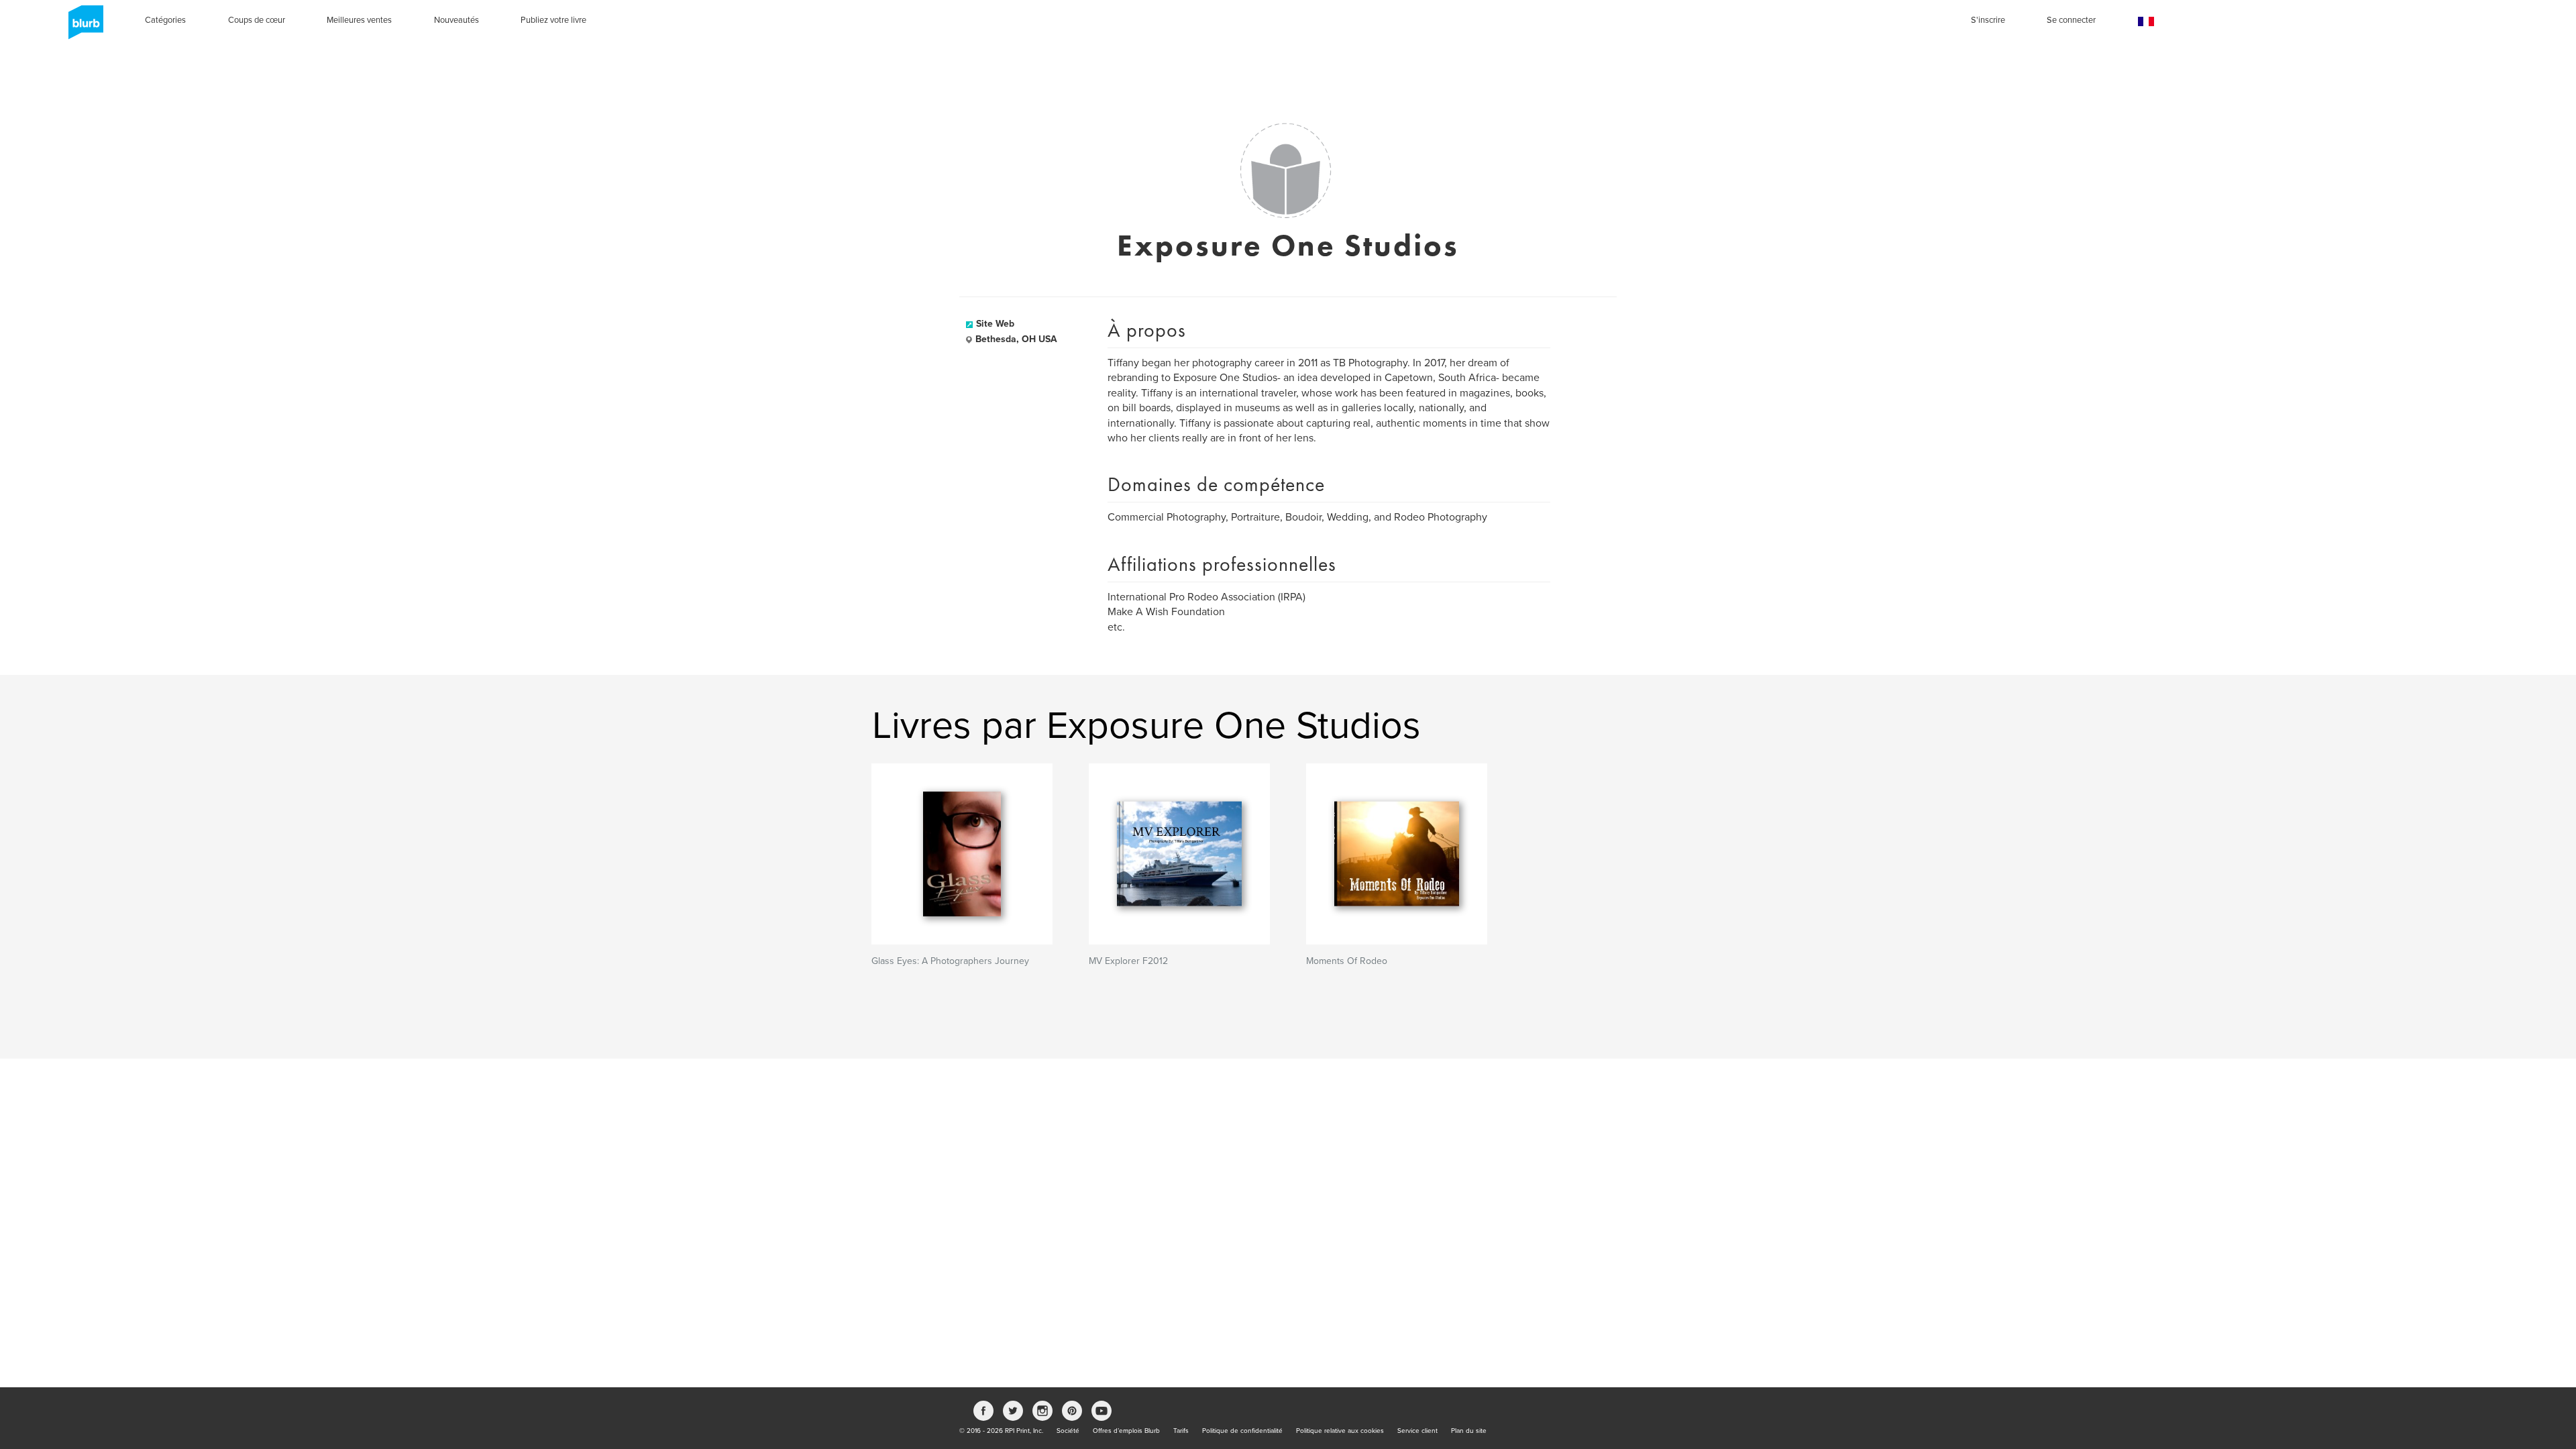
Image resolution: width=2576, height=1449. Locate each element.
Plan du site (1469, 1431)
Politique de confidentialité (1242, 1431)
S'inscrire (1988, 20)
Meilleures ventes (359, 20)
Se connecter (2071, 20)
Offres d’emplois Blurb (1126, 1431)
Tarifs (1181, 1431)
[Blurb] (82, 27)
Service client (1417, 1431)
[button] (2146, 22)
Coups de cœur (257, 20)
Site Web (995, 324)
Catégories (165, 20)
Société (1068, 1431)
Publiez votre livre (553, 20)
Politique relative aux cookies (1340, 1431)
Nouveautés (457, 20)
